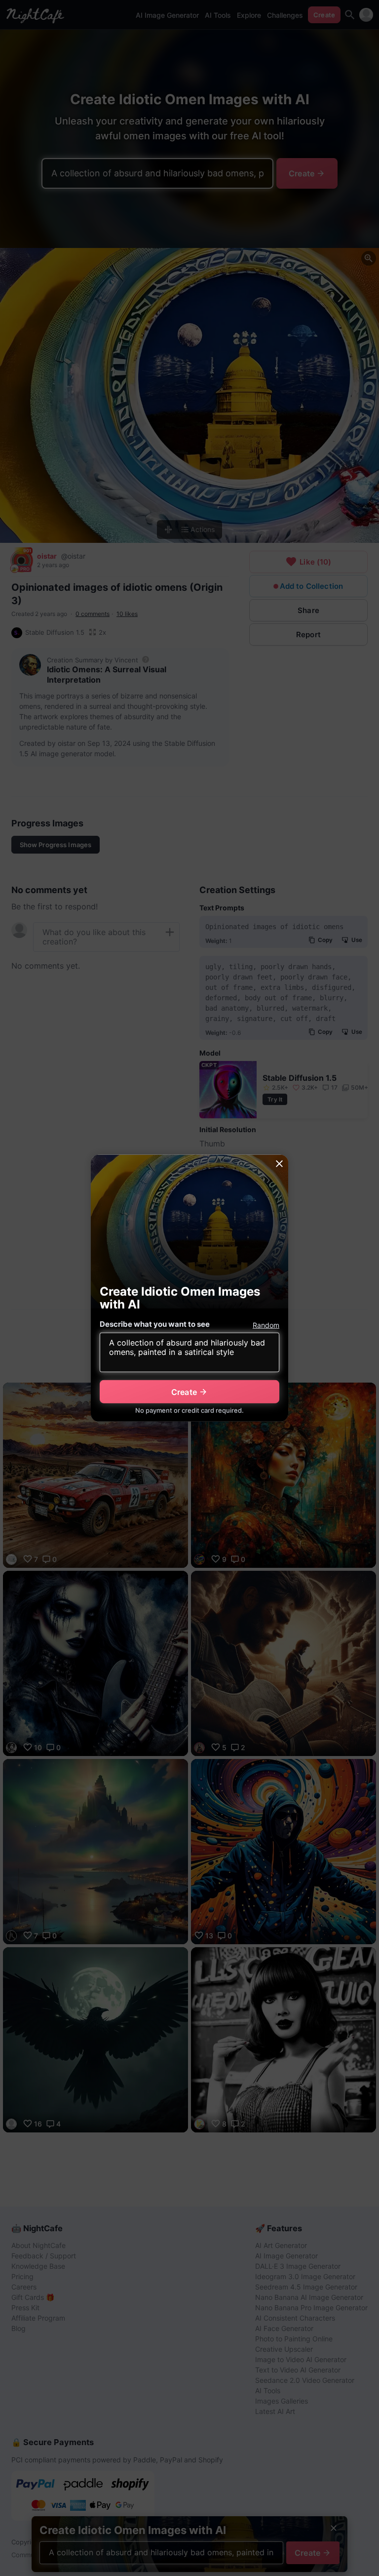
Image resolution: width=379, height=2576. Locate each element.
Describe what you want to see (155, 1324)
